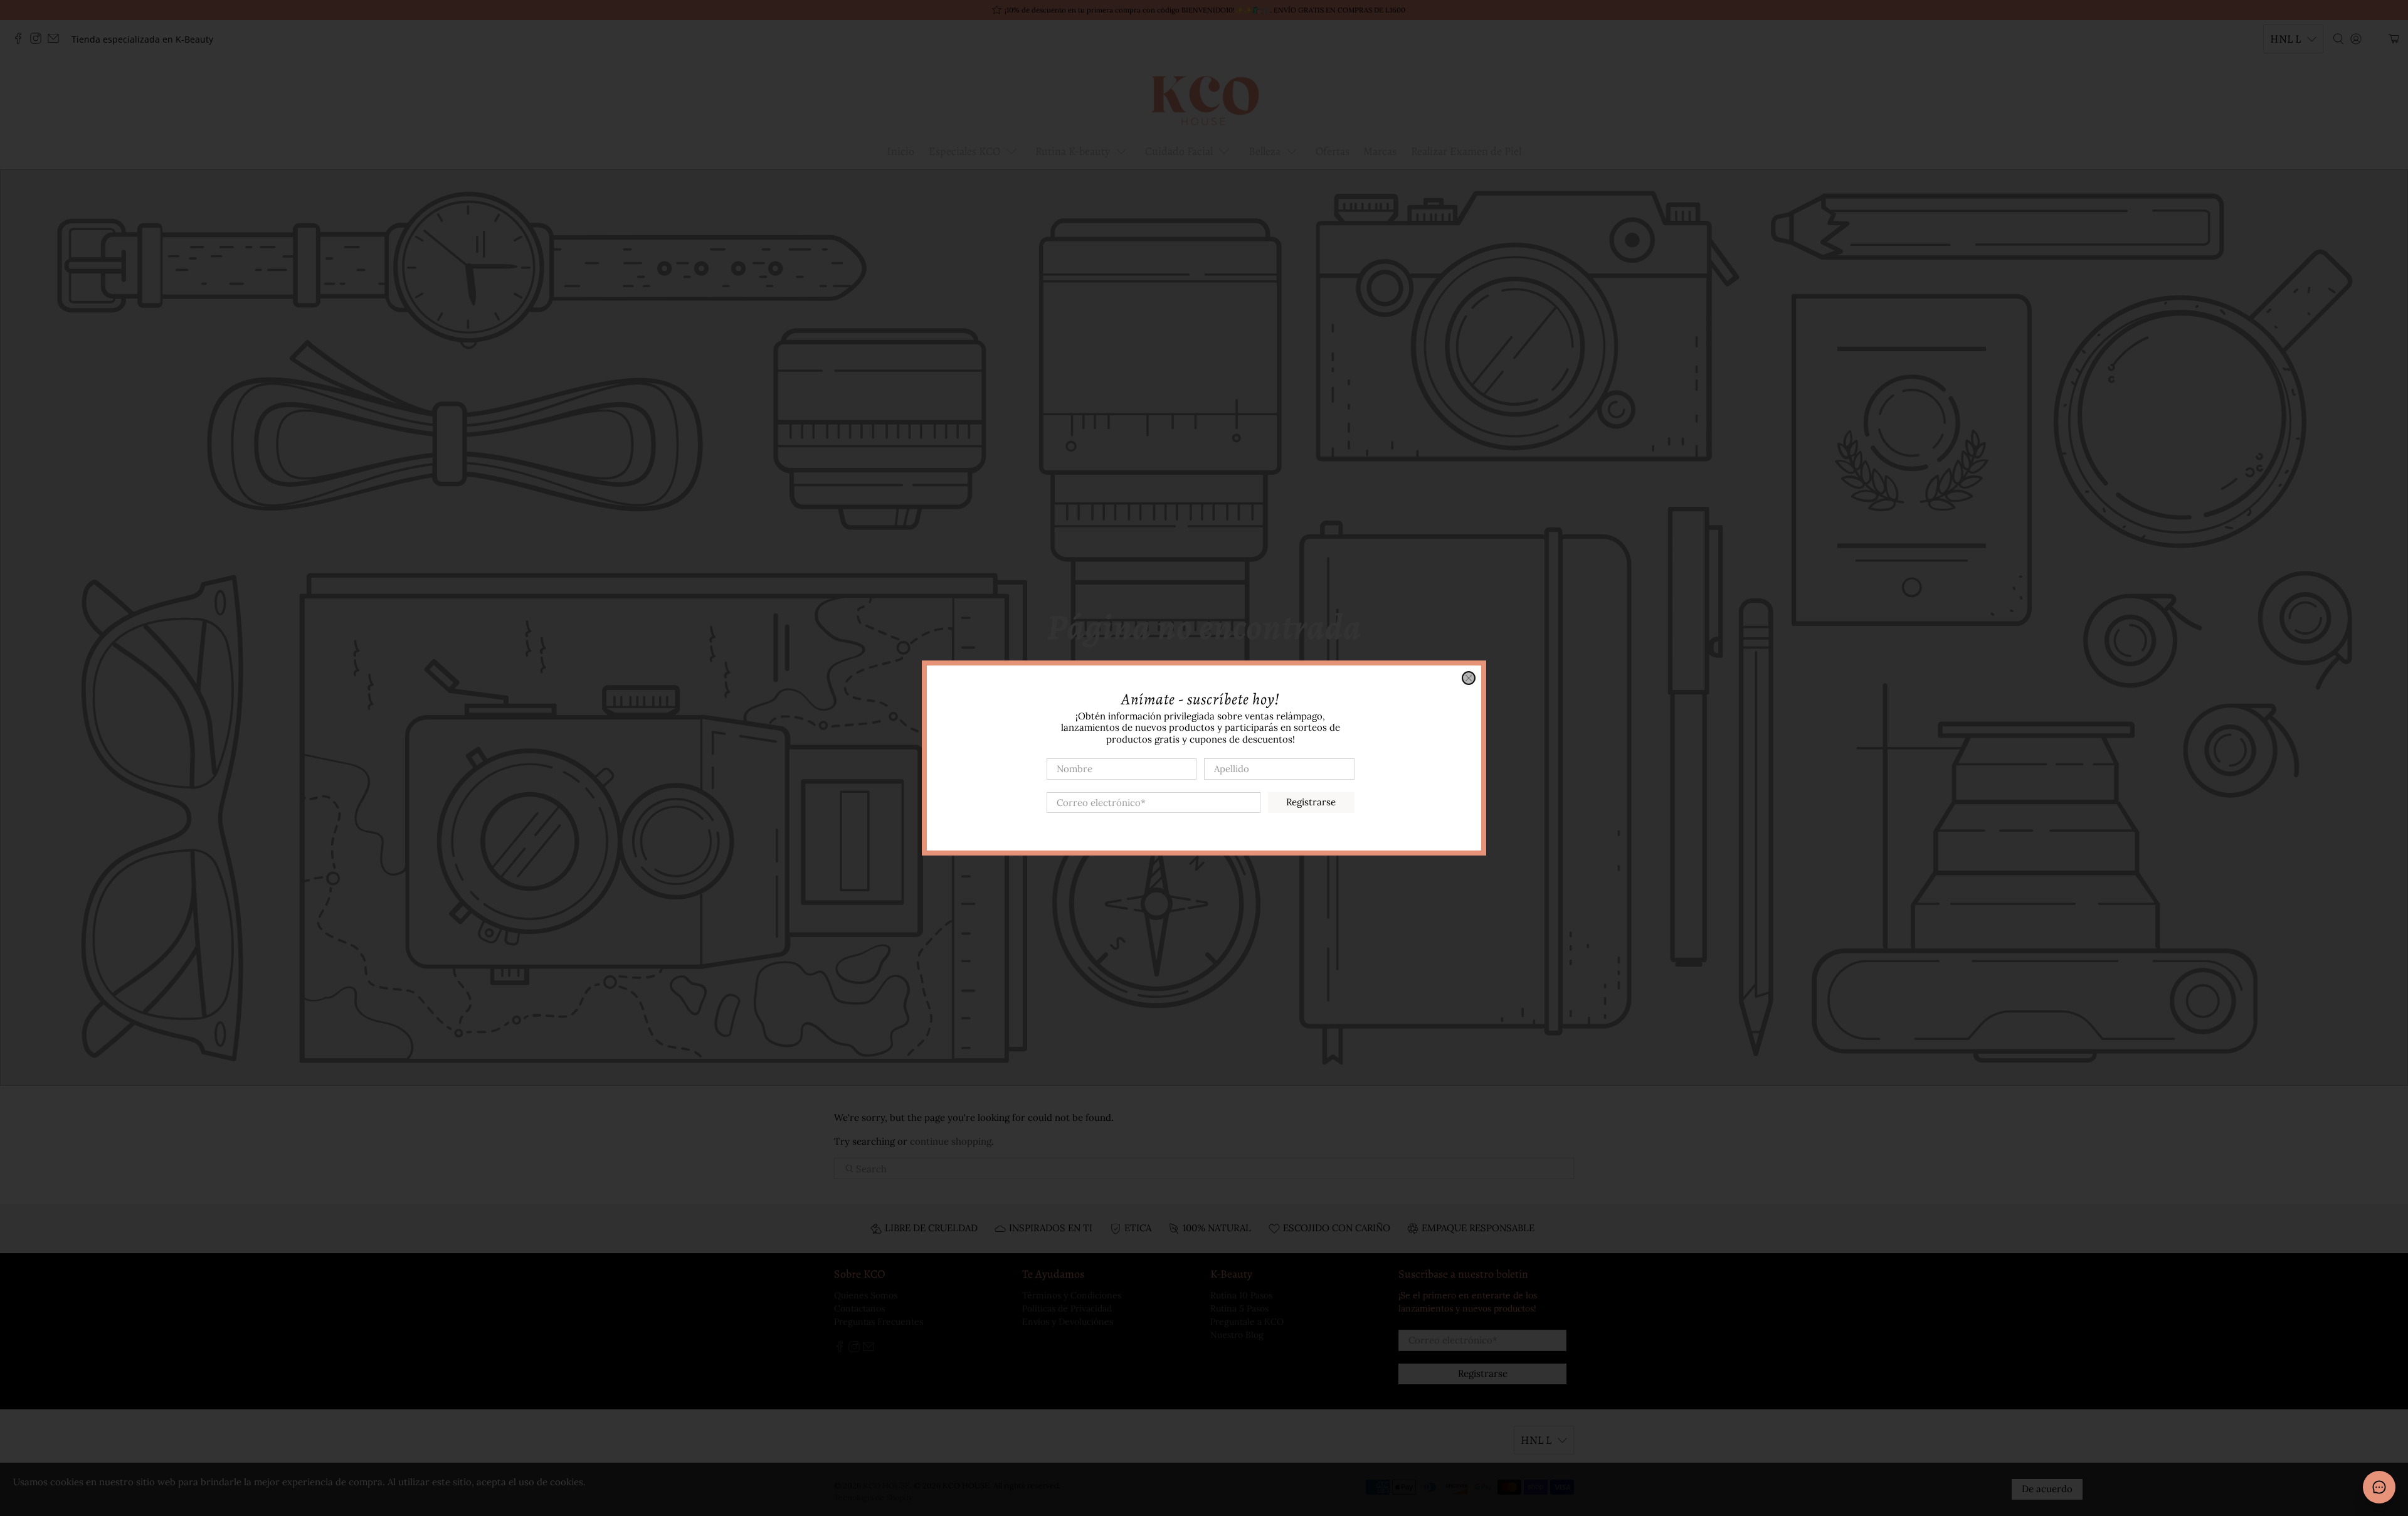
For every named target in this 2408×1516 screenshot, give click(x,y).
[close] (1469, 678)
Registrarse (1311, 802)
